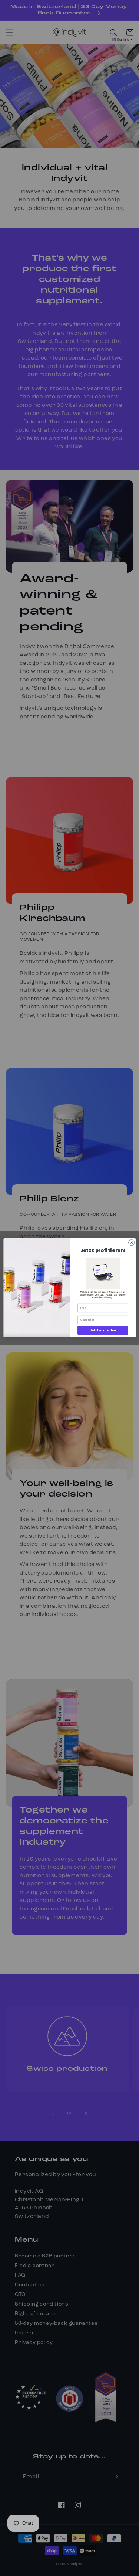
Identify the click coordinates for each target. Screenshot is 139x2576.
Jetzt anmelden (103, 1330)
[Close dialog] (131, 1243)
